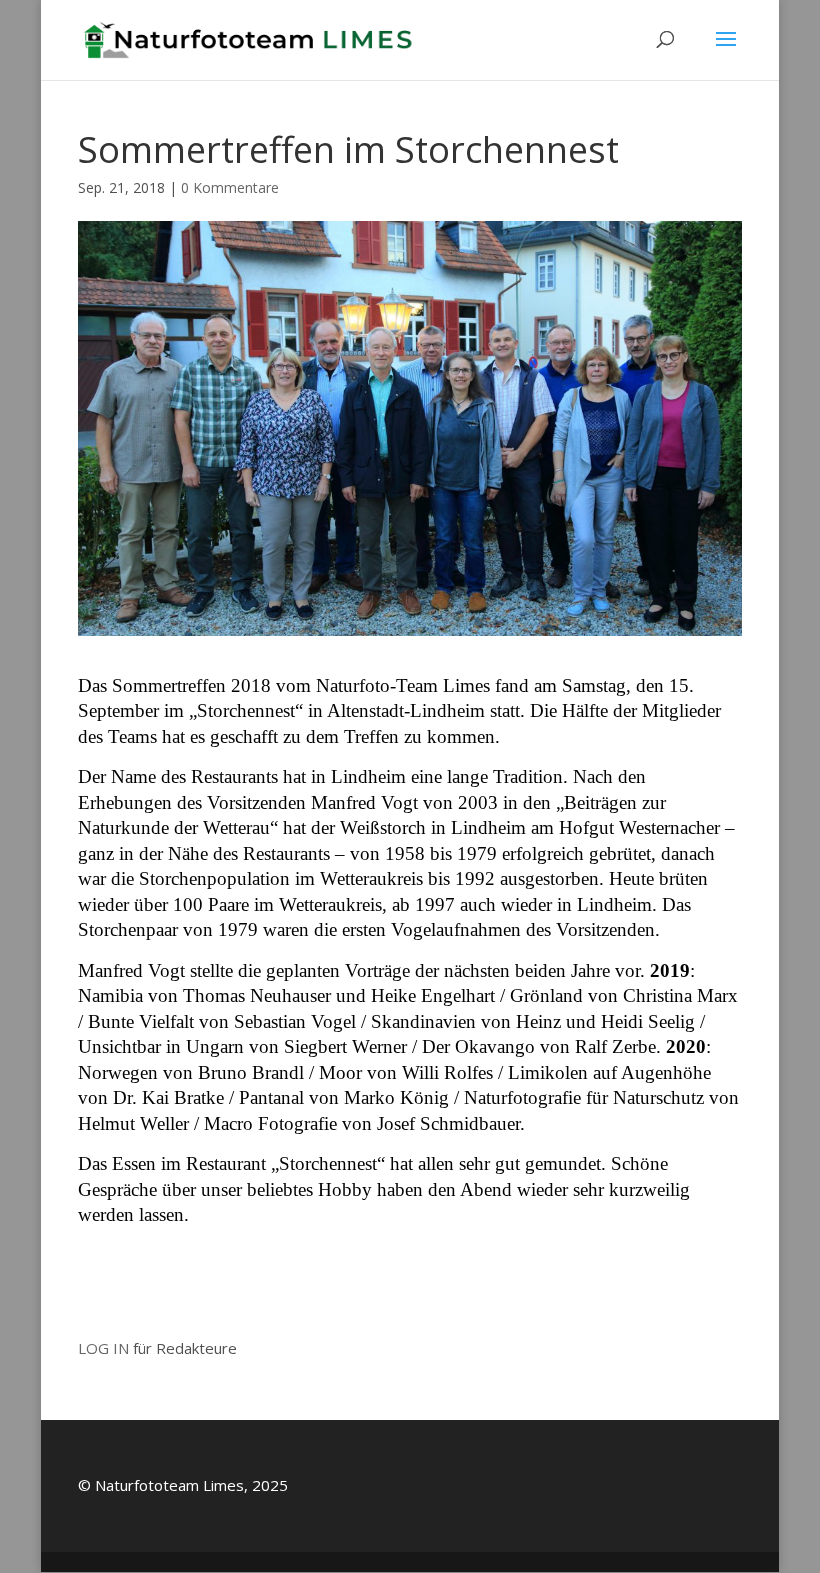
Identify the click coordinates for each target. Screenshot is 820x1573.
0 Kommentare (230, 187)
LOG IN (103, 1348)
